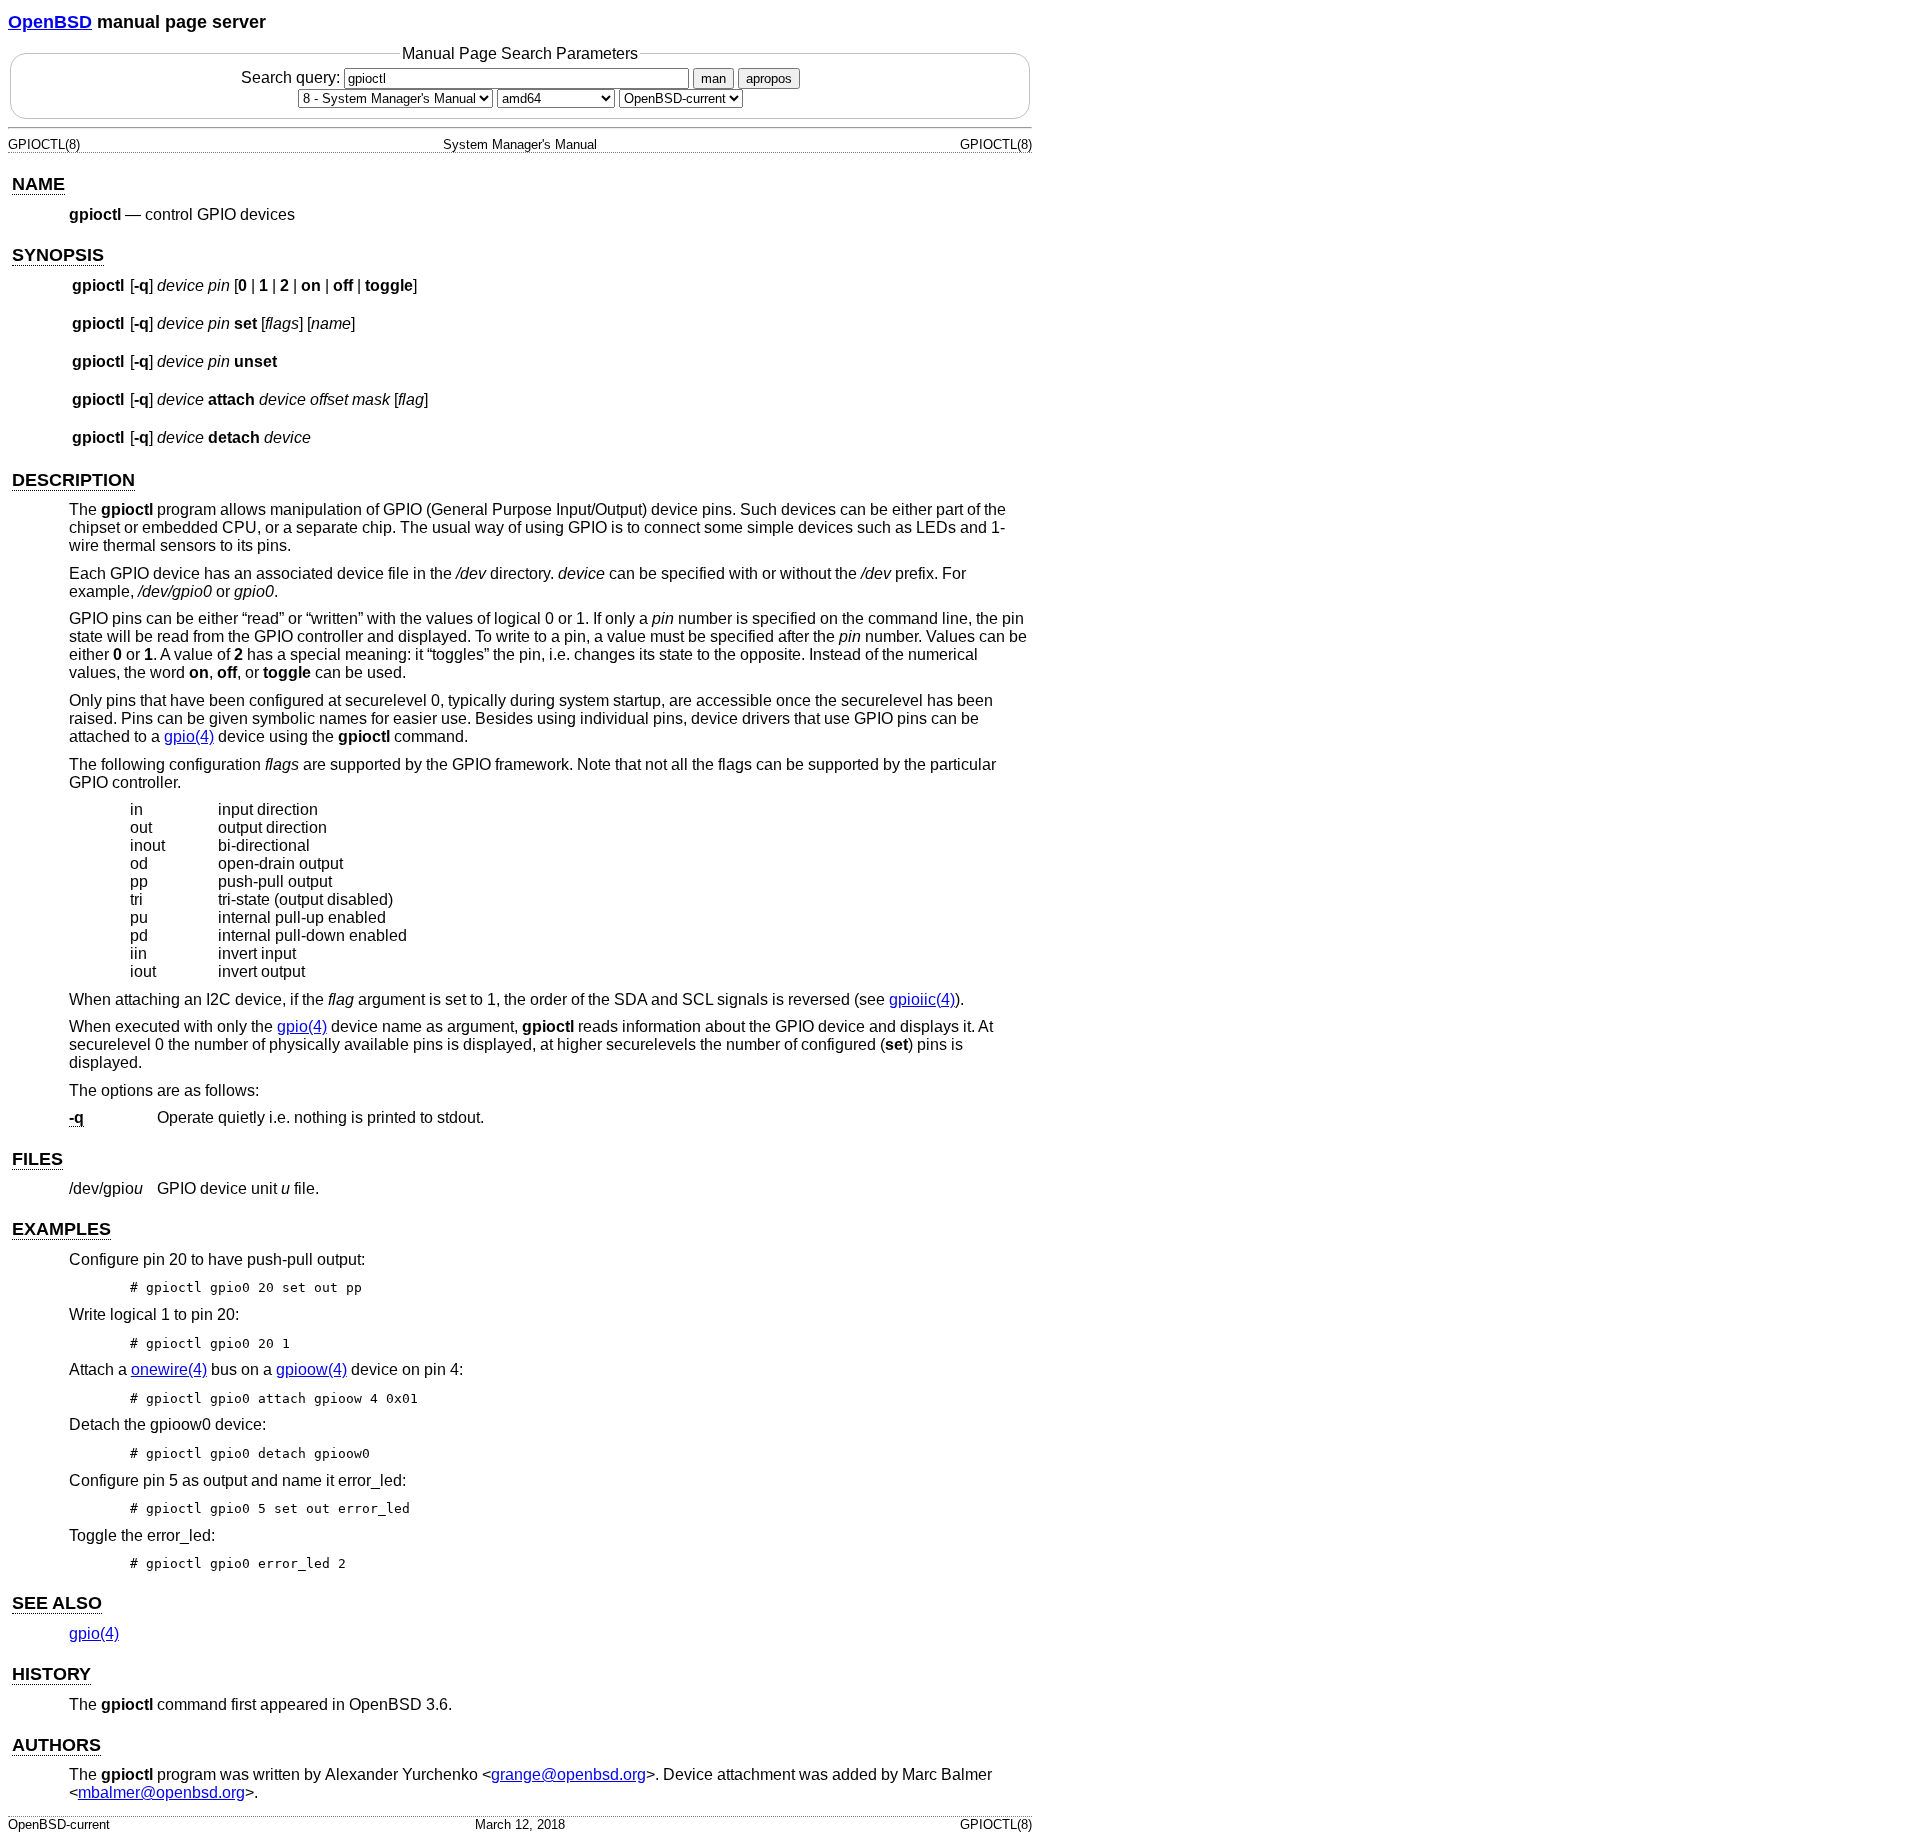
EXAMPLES (61, 1229)
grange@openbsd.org (568, 1774)
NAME (38, 184)
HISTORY (51, 1674)
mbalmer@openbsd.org (161, 1792)
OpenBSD (50, 22)
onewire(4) (169, 1369)
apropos (769, 78)
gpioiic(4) (922, 999)
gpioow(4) (311, 1369)
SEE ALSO (57, 1603)
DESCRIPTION (73, 480)
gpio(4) (189, 736)
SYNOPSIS (58, 255)
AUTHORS (56, 1745)
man (713, 78)
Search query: (292, 77)
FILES (37, 1159)
